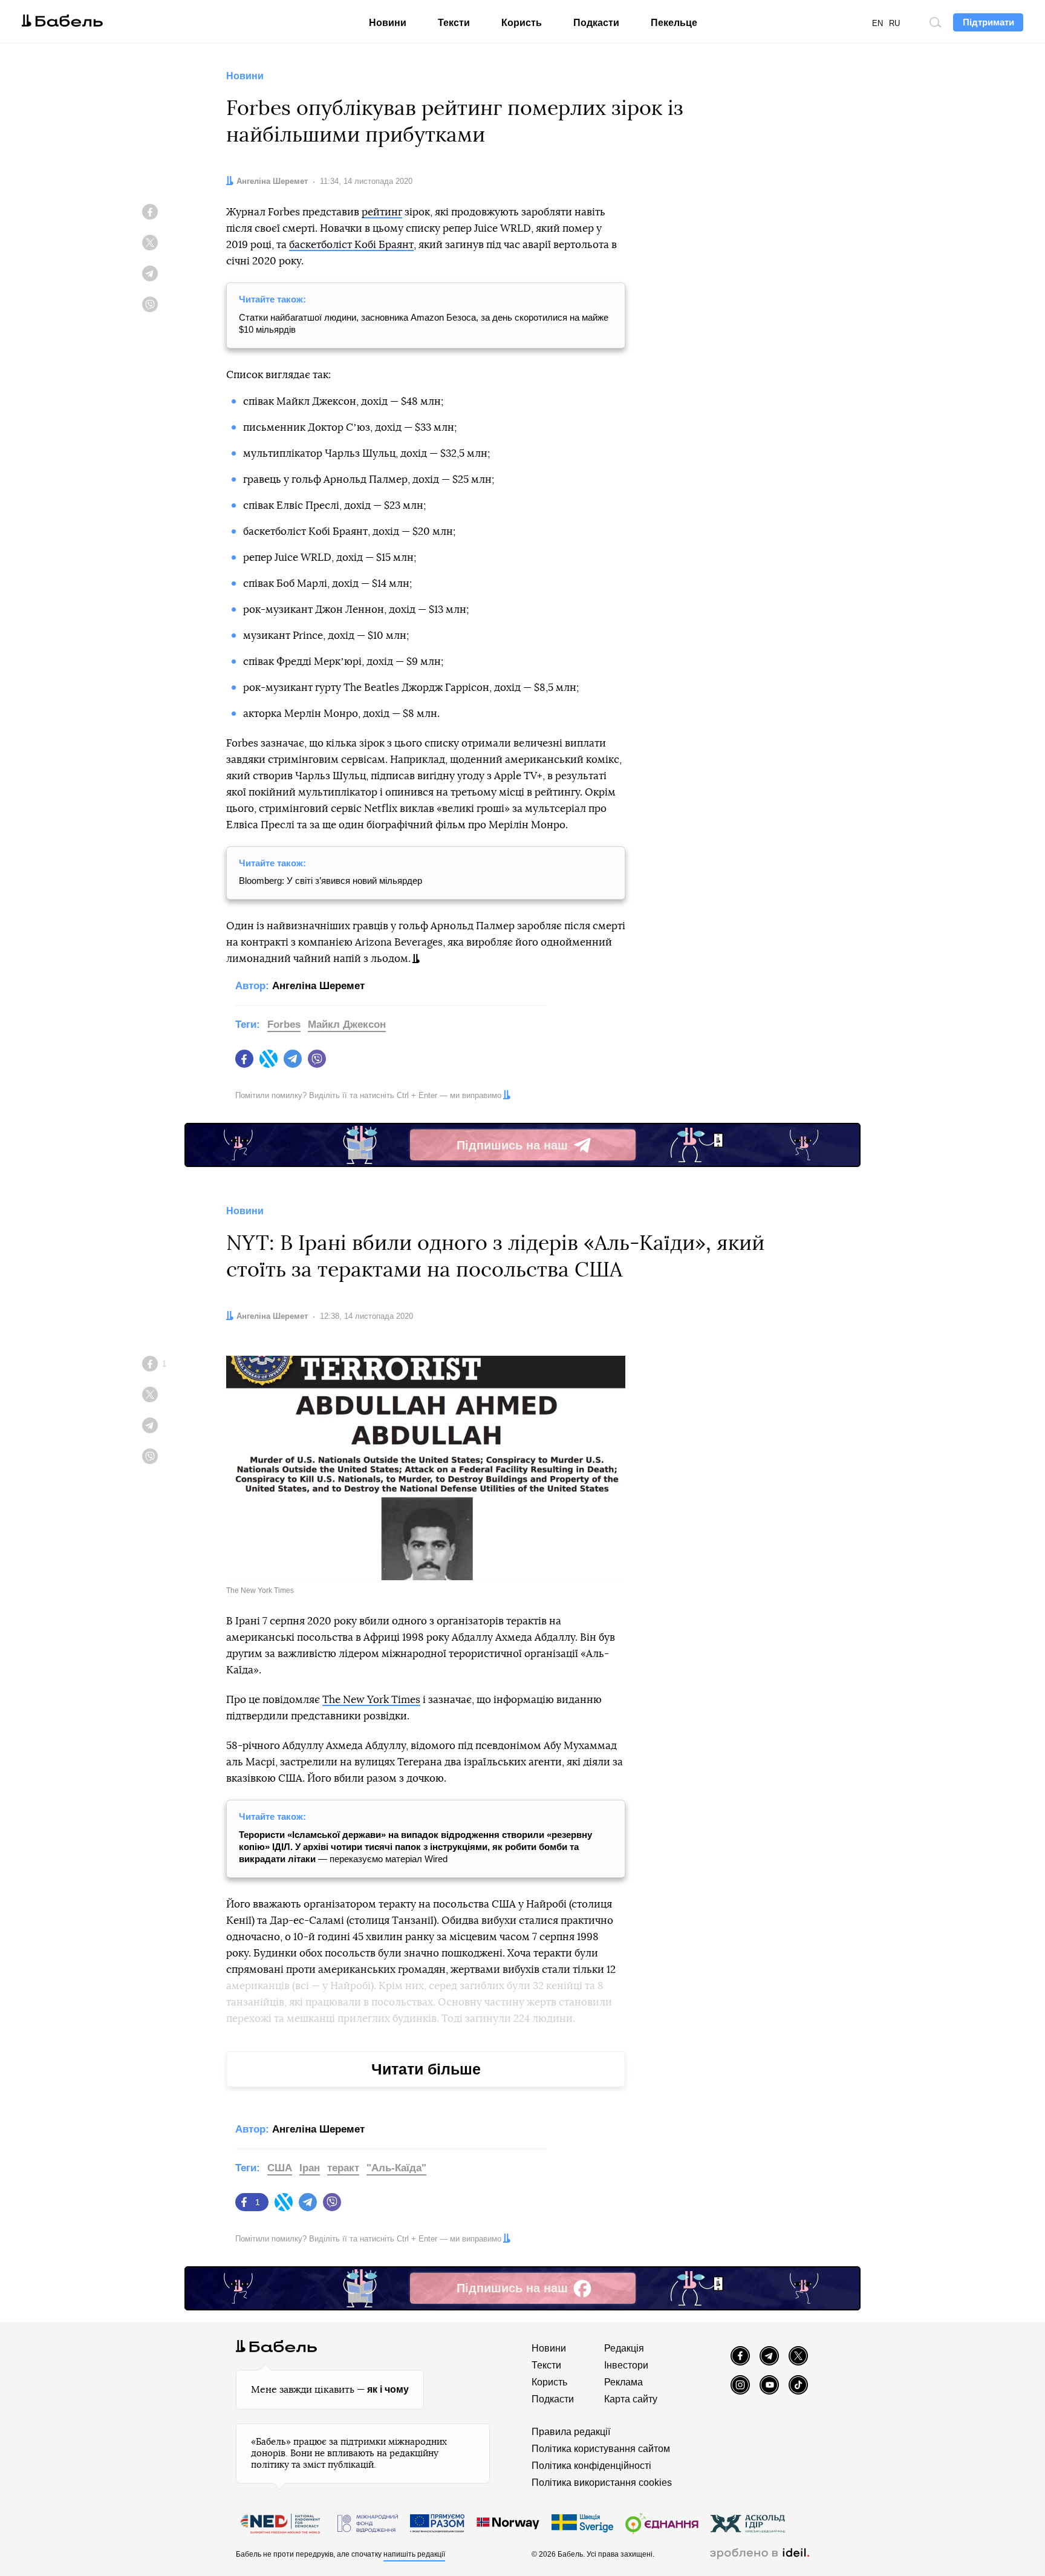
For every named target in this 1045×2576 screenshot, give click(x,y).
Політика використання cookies (602, 2483)
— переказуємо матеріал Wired (415, 1847)
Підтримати (988, 22)
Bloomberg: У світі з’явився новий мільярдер (330, 881)
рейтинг (382, 212)
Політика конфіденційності (591, 2466)
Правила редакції (571, 2432)
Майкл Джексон (347, 1025)
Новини (388, 23)
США (280, 2168)
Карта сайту (631, 2399)
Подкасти (596, 23)
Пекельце (674, 23)
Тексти (454, 23)
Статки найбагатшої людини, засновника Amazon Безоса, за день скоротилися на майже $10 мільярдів (424, 323)
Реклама (623, 2382)
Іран (310, 2168)
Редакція (624, 2348)
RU (894, 23)
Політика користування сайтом (601, 2449)
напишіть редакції (414, 2554)
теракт (343, 2168)
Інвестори (626, 2365)
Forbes (284, 1025)
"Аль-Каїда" (396, 2168)
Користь (522, 23)
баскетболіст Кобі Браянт (351, 245)
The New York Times (371, 1700)
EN (877, 23)
